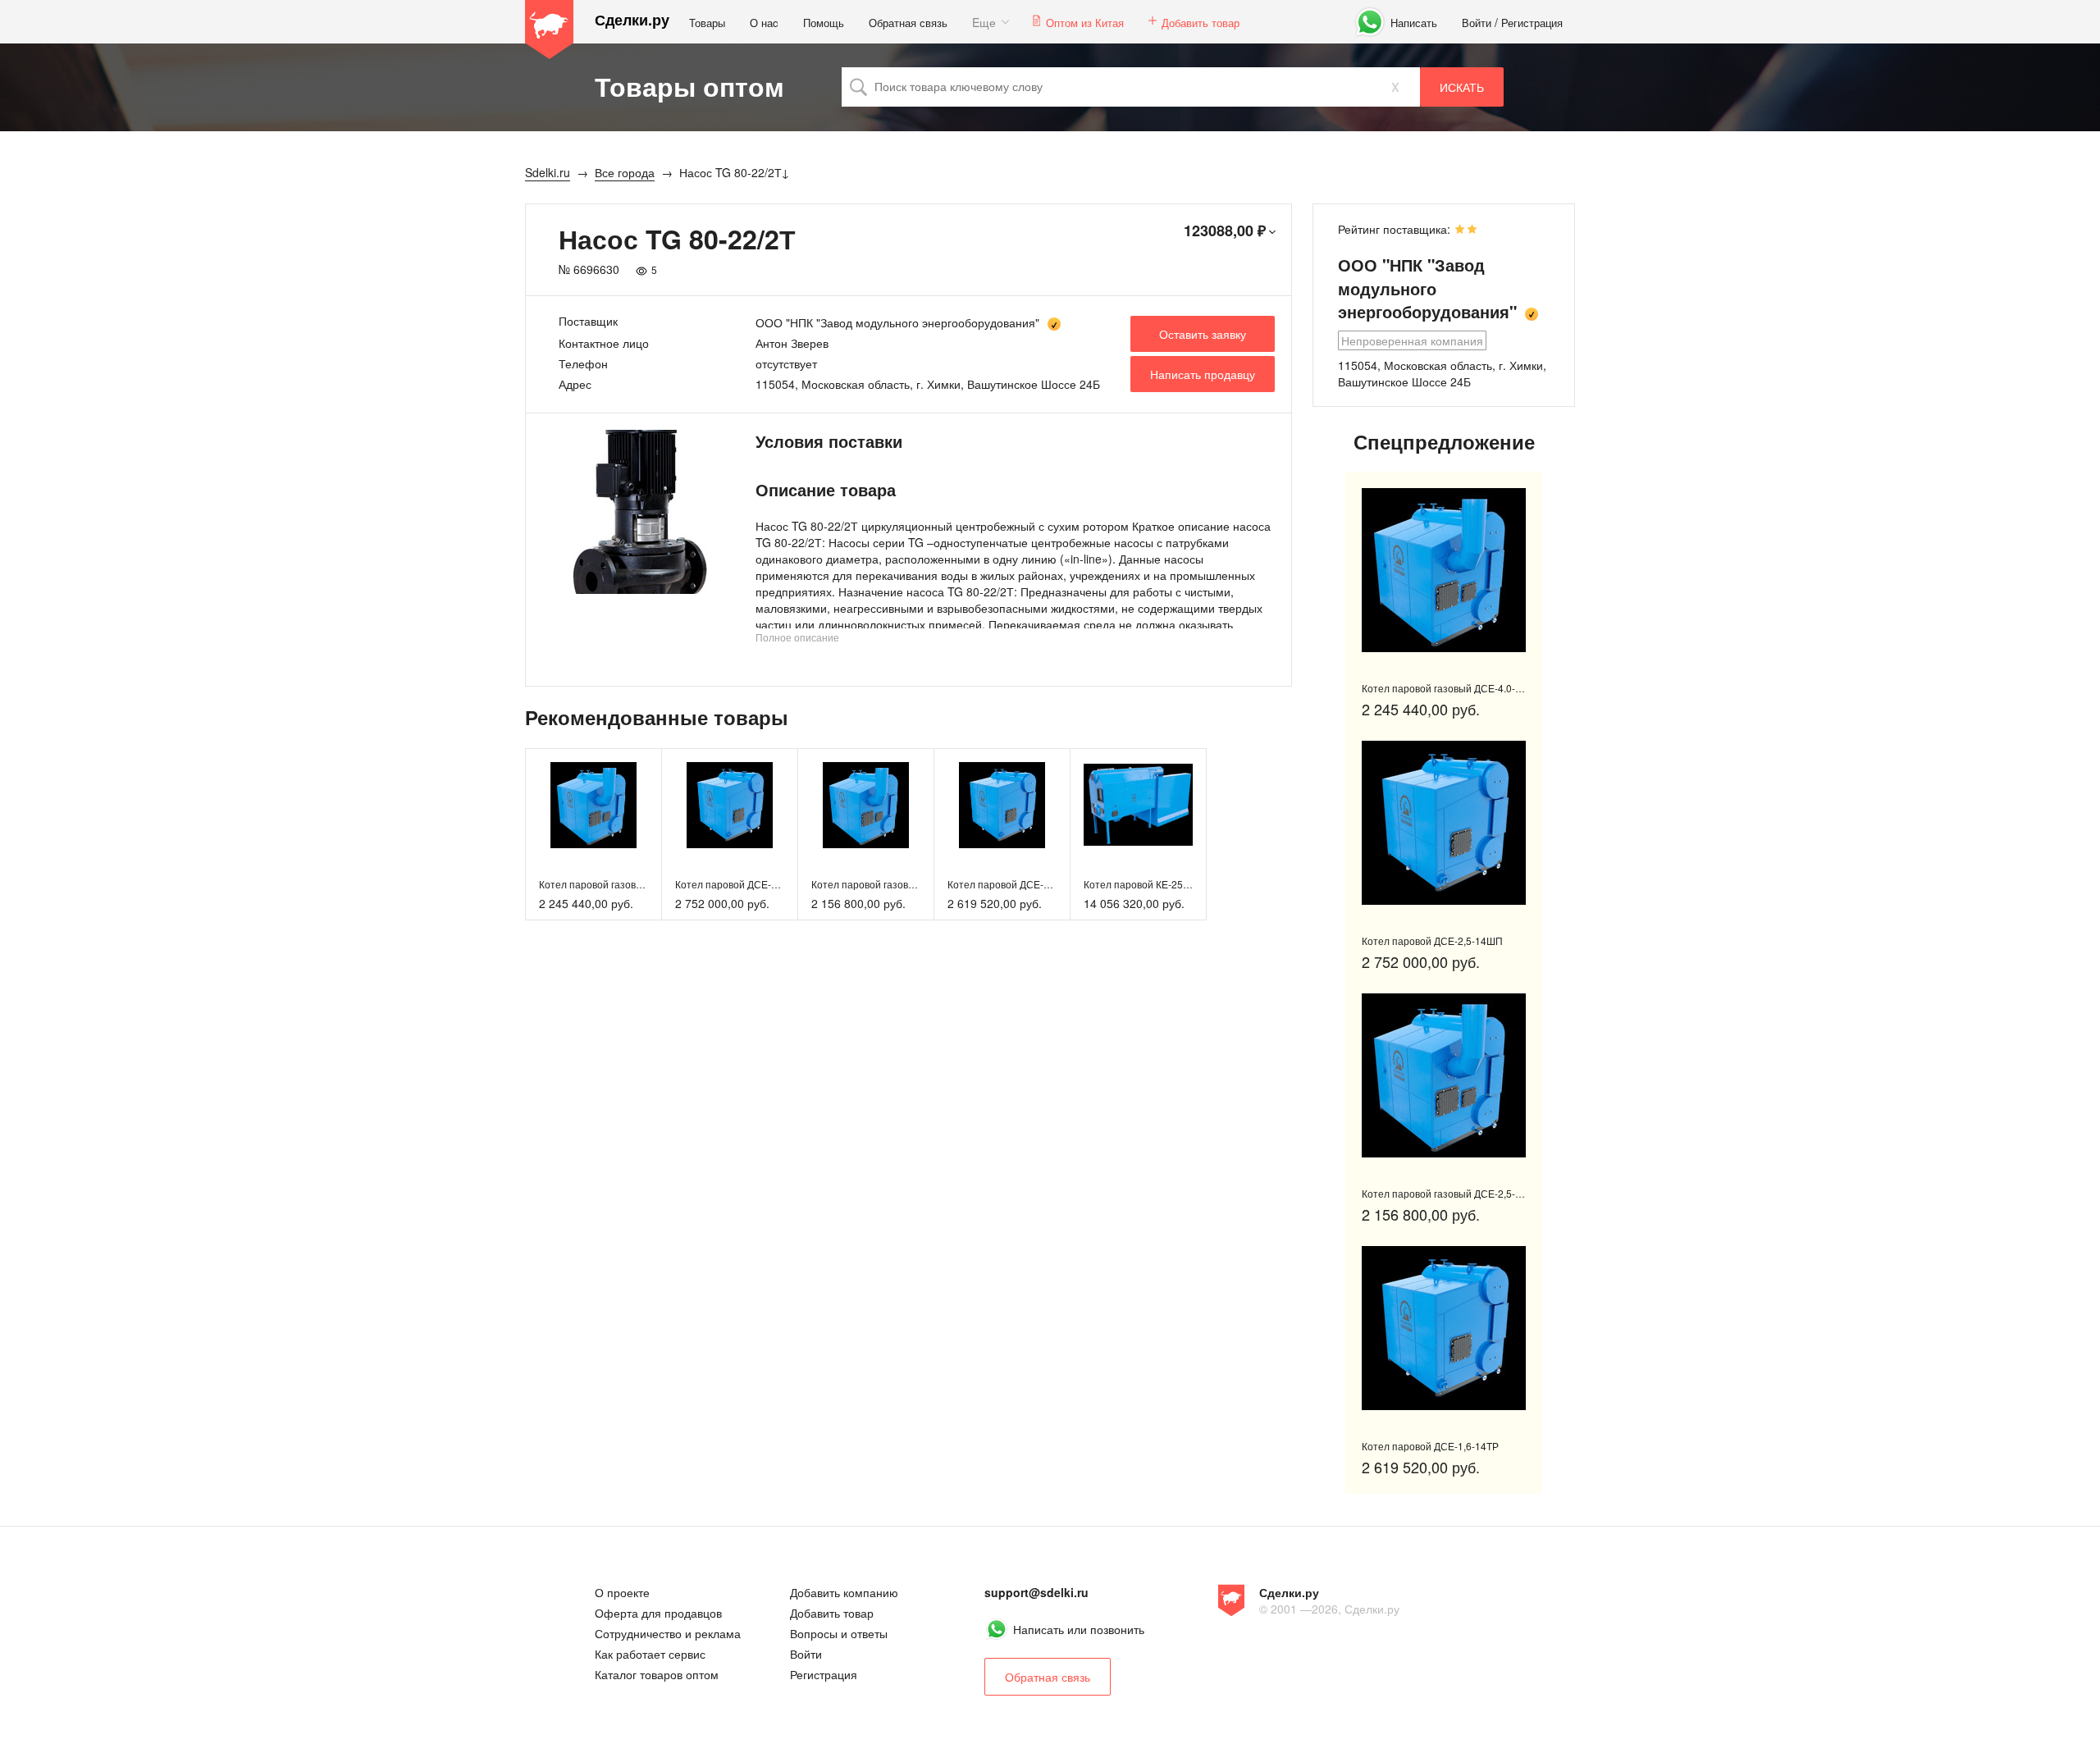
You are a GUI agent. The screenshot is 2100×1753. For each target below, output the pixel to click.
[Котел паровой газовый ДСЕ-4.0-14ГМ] (593, 805)
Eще (984, 22)
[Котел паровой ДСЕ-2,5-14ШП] (730, 805)
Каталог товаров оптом (657, 1674)
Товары (707, 23)
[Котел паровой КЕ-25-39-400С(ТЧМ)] (1138, 805)
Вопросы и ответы (839, 1633)
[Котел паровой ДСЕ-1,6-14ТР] (1002, 805)
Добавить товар (1201, 23)
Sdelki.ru (550, 30)
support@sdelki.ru (1036, 1592)
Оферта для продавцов (658, 1613)
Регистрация (1532, 23)
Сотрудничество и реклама (668, 1633)
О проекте (622, 1592)
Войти (1477, 23)
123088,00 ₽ (1225, 231)
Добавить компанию (844, 1592)
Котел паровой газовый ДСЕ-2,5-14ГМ (901, 884)
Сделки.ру (632, 20)
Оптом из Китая (1085, 23)
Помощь (824, 23)
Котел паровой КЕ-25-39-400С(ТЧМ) (1168, 884)
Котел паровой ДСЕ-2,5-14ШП (746, 884)
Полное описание (797, 637)
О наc (764, 23)
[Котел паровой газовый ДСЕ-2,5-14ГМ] (866, 805)
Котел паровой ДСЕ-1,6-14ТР (1016, 884)
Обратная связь (908, 23)
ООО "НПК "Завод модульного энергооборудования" (897, 322)
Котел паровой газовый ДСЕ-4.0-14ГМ (628, 884)
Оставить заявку (1203, 334)
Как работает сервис (650, 1654)
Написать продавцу (1203, 374)
